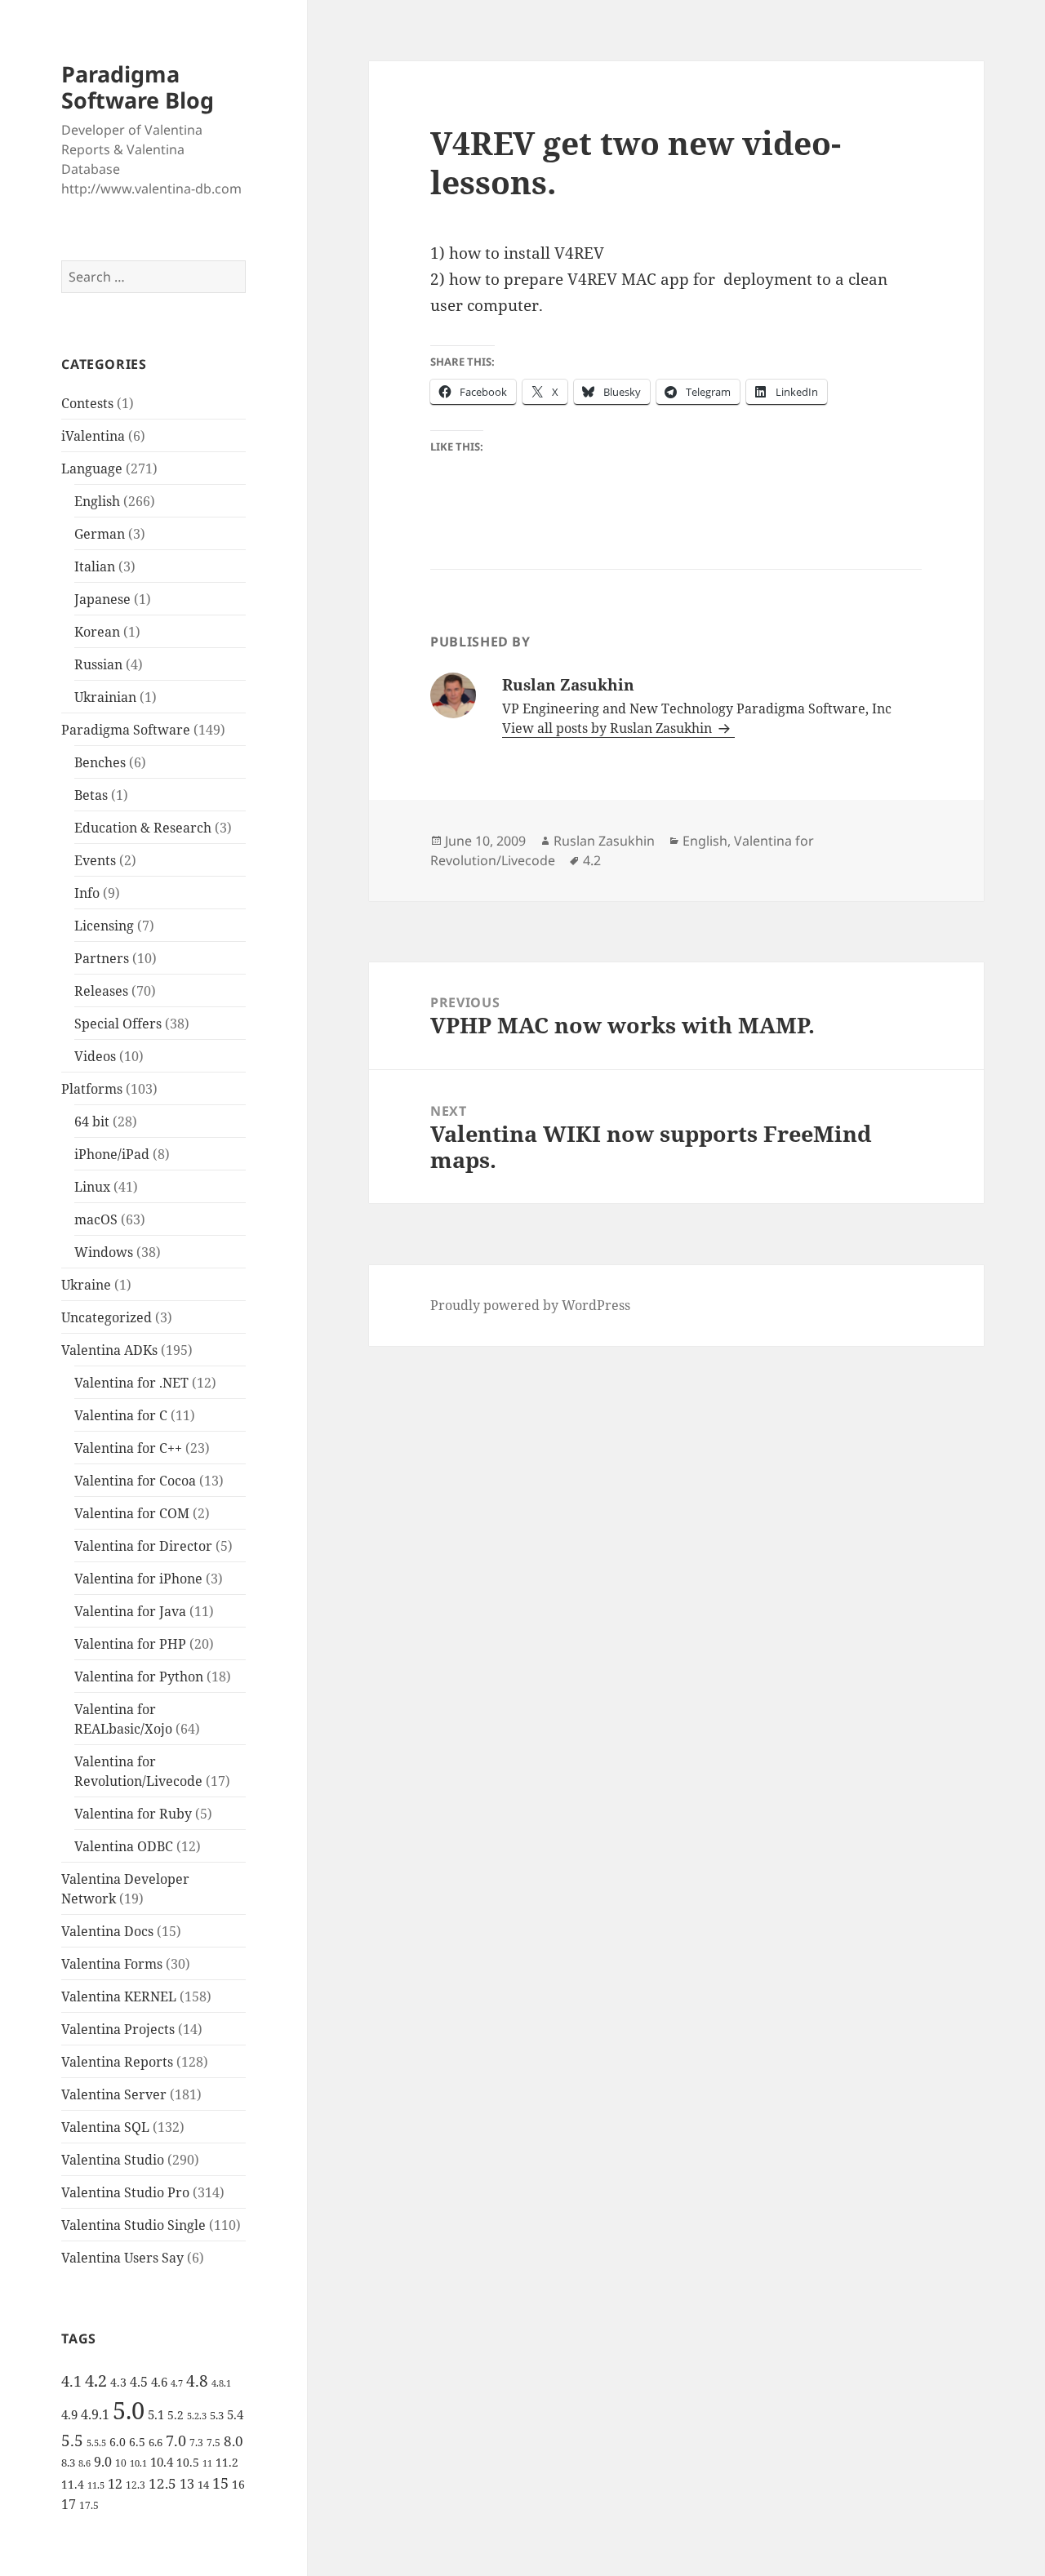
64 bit (92, 1121)
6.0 (118, 2442)
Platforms (92, 1089)
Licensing (104, 926)
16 (238, 2484)
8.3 (68, 2463)
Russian (98, 664)
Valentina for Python (139, 1677)
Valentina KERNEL (119, 1996)
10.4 (162, 2462)
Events (95, 860)
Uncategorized (107, 1317)
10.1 (138, 2463)
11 (207, 2463)
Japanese (102, 599)
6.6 (156, 2442)
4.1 (71, 2381)
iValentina (93, 436)
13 (187, 2483)
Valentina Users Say (122, 2258)
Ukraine (86, 1285)
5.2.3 (197, 2416)
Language (92, 469)
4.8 (197, 2381)
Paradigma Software (126, 730)
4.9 (69, 2414)
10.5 (188, 2462)
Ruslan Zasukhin (604, 841)
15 (220, 2483)
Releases (101, 991)
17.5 (89, 2505)
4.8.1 (221, 2383)
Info (87, 893)
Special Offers (118, 1024)
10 (121, 2463)
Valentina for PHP (130, 1644)
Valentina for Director (143, 1546)
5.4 (235, 2414)
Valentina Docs (107, 1931)
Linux (92, 1187)
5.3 (217, 2415)
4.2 (96, 2380)
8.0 (233, 2441)
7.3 (196, 2443)
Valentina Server (114, 2094)
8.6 (84, 2463)
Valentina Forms (112, 1964)
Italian (95, 566)
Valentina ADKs (109, 1350)
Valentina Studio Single (133, 2225)
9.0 (103, 2462)
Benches (100, 762)
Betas (91, 795)
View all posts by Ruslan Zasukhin (609, 728)
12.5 (162, 2483)
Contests (87, 403)
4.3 (118, 2382)
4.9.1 (95, 2414)
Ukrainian (105, 697)
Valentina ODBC (124, 1846)
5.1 (156, 2414)
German (100, 534)
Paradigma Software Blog (138, 87)
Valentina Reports (117, 2062)
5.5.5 (96, 2443)
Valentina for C (121, 1415)
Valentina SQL (105, 2127)
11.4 (73, 2484)
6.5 (137, 2442)
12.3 (136, 2485)
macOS (96, 1219)
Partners (102, 958)
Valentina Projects (118, 2029)
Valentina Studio (113, 2160)
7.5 (213, 2443)
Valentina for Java (130, 1611)
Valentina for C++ (128, 1448)
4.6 (159, 2382)
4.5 (139, 2382)
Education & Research (143, 828)
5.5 (72, 2441)
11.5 (96, 2485)
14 (203, 2485)
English (97, 501)
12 (115, 2484)
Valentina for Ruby (133, 1814)
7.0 (176, 2440)
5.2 (176, 2415)
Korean (97, 632)
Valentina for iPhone (138, 1579)
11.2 (227, 2462)
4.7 (177, 2383)
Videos (95, 1056)
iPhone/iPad (112, 1154)
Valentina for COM (132, 1513)
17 (69, 2504)
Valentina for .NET (131, 1383)
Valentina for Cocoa (135, 1481)
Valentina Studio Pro (125, 2192)
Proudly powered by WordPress (530, 1305)
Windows (104, 1252)
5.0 (129, 2410)
